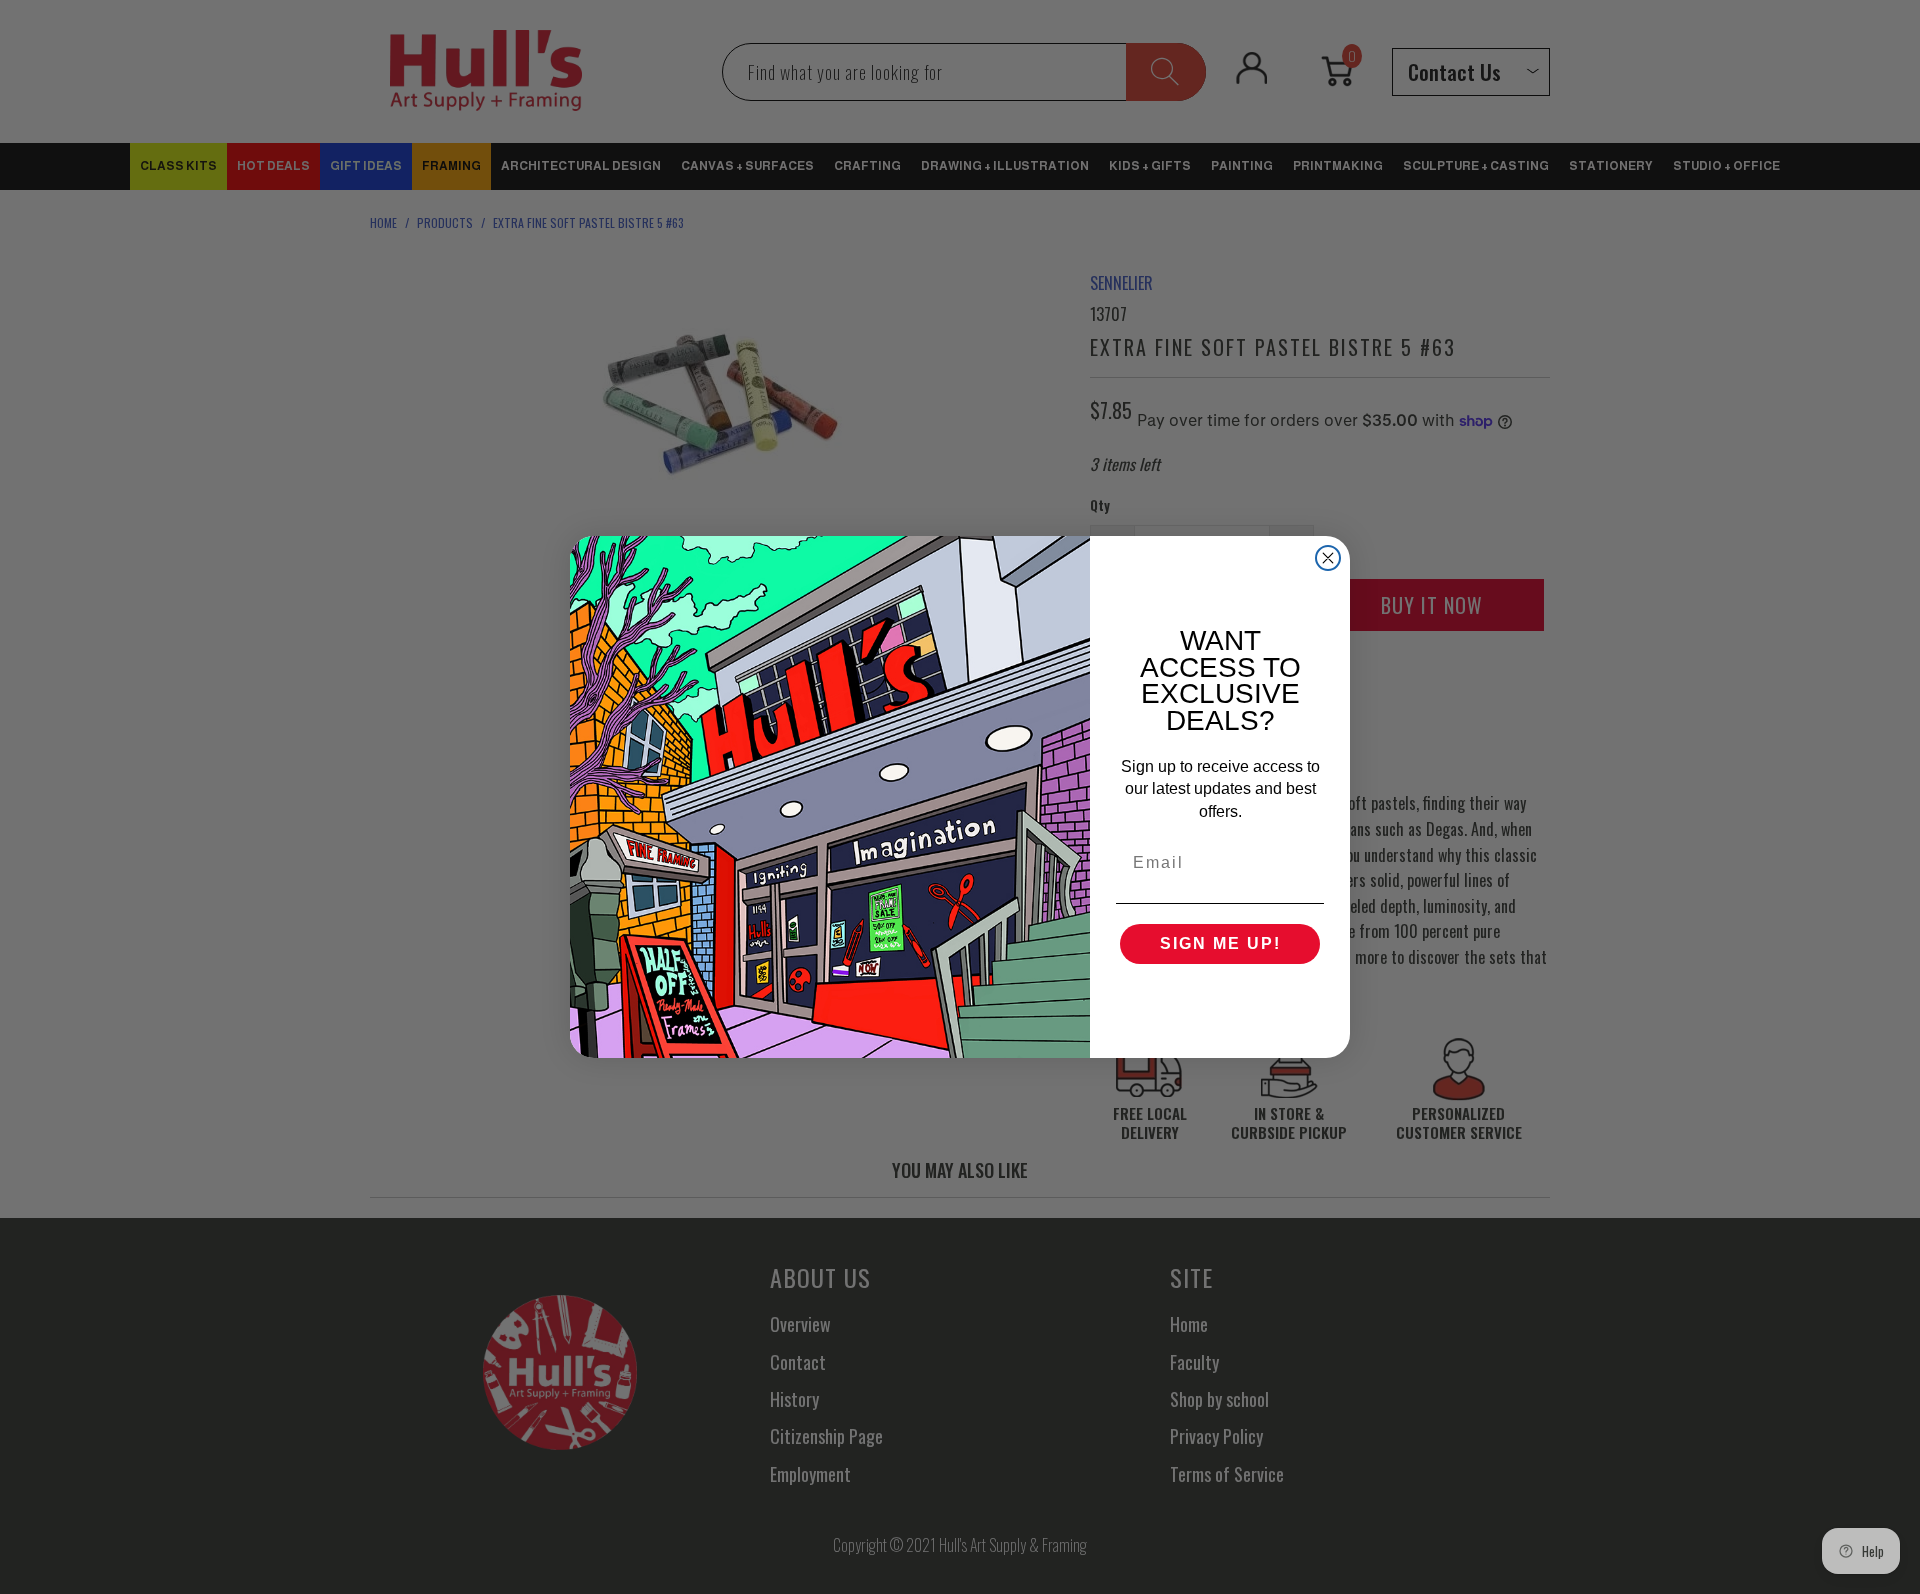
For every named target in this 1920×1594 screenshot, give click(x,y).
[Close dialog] (1328, 558)
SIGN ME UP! (1220, 943)
